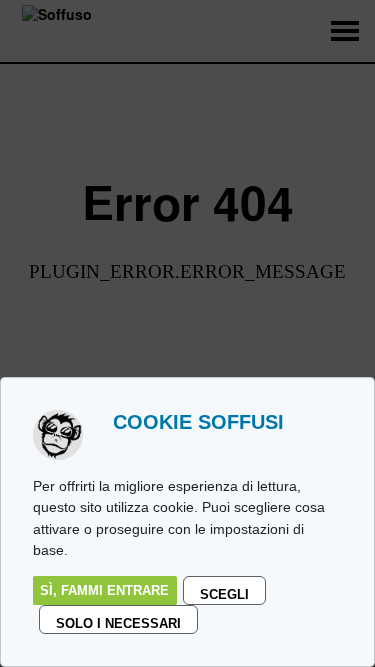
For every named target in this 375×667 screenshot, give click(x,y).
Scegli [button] (224, 594)
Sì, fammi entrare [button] (104, 590)
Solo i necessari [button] (118, 623)
